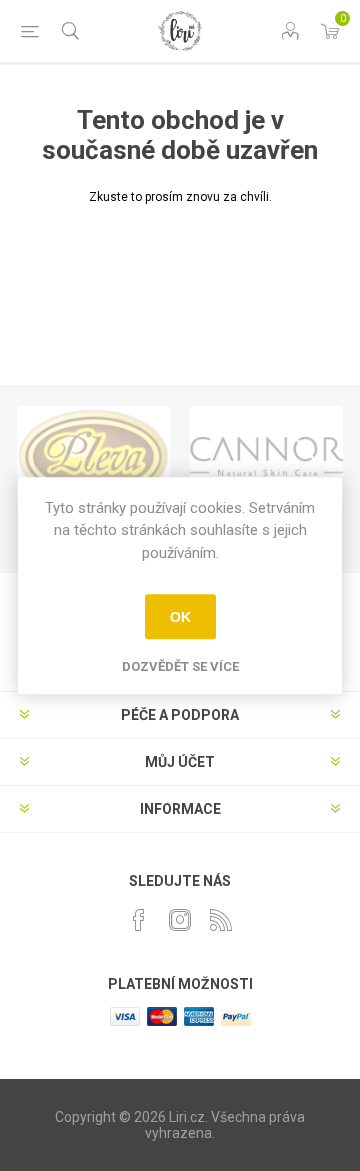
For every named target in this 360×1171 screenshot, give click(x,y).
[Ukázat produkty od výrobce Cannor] (266, 456)
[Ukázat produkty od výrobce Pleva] (93, 456)
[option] (93, 456)
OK (180, 617)
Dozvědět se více (180, 666)
